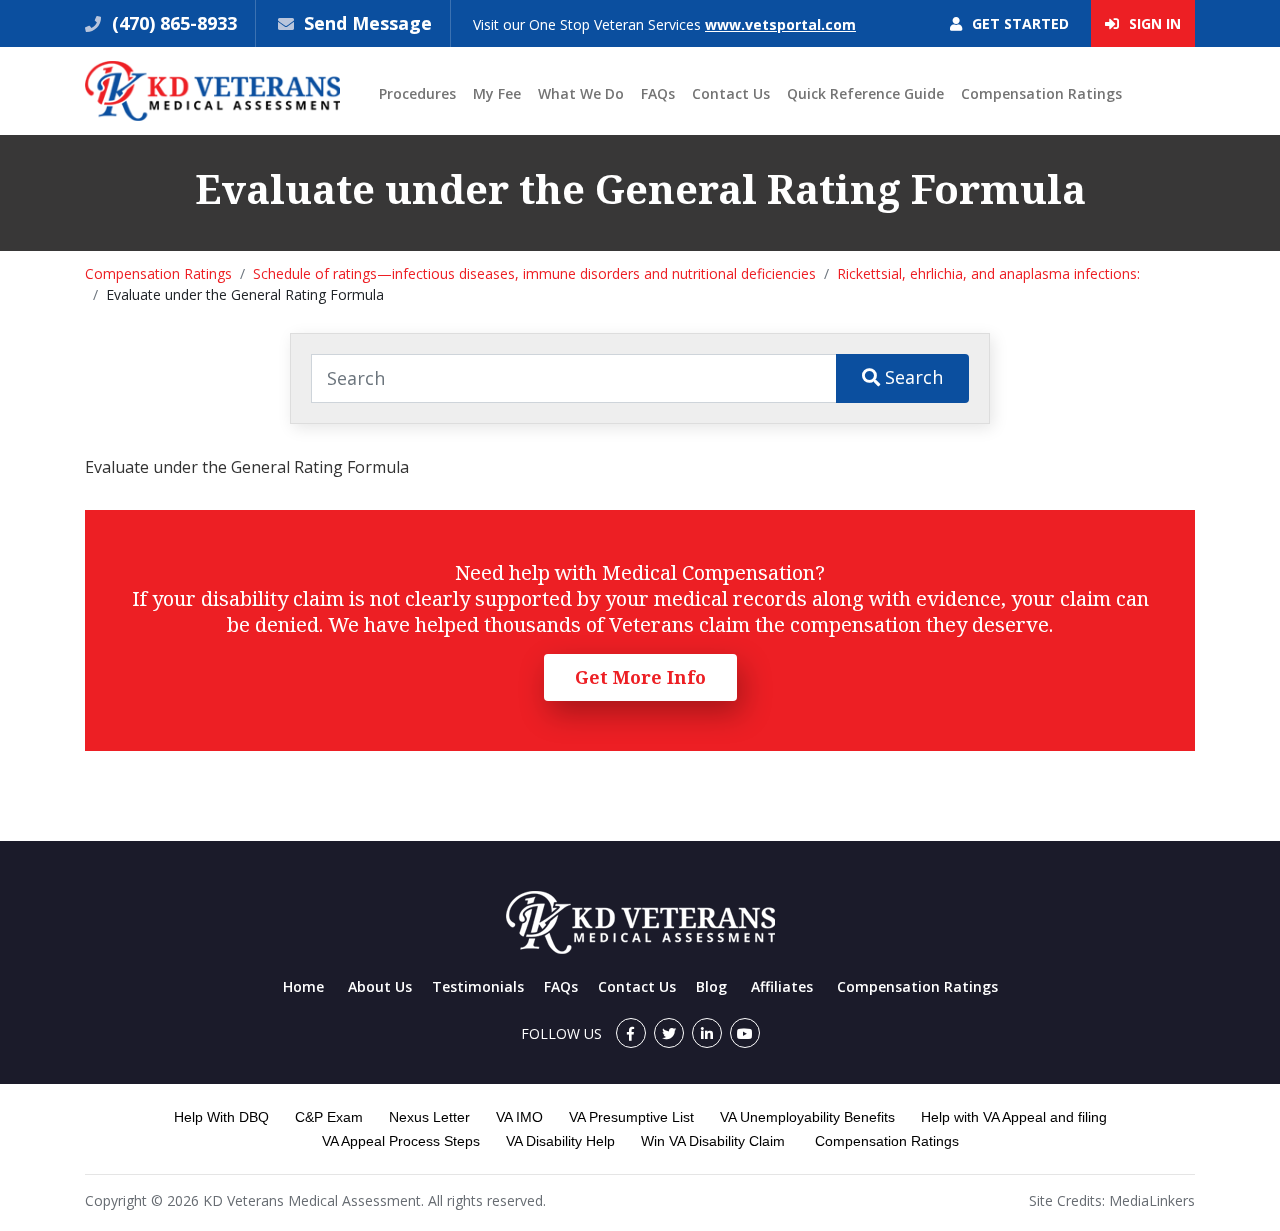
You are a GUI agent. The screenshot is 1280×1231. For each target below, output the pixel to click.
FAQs (658, 93)
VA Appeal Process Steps (401, 1141)
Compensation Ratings (1041, 93)
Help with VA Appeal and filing (1014, 1117)
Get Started (1018, 23)
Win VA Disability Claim (713, 1141)
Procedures (417, 93)
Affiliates (782, 986)
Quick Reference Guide (865, 93)
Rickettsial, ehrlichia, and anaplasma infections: (988, 273)
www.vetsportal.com (780, 24)
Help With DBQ (221, 1117)
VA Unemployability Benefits (807, 1117)
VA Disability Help (560, 1141)
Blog (711, 986)
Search (911, 377)
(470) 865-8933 (172, 23)
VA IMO (519, 1117)
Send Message (368, 23)
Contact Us (731, 93)
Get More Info (640, 677)
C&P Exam (329, 1117)
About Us (380, 986)
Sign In (1153, 23)
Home (303, 986)
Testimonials (478, 986)
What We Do (581, 93)
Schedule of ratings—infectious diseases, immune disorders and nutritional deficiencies (534, 273)
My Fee (497, 93)
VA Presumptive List (631, 1117)
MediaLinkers (1152, 1200)
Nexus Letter (429, 1117)
